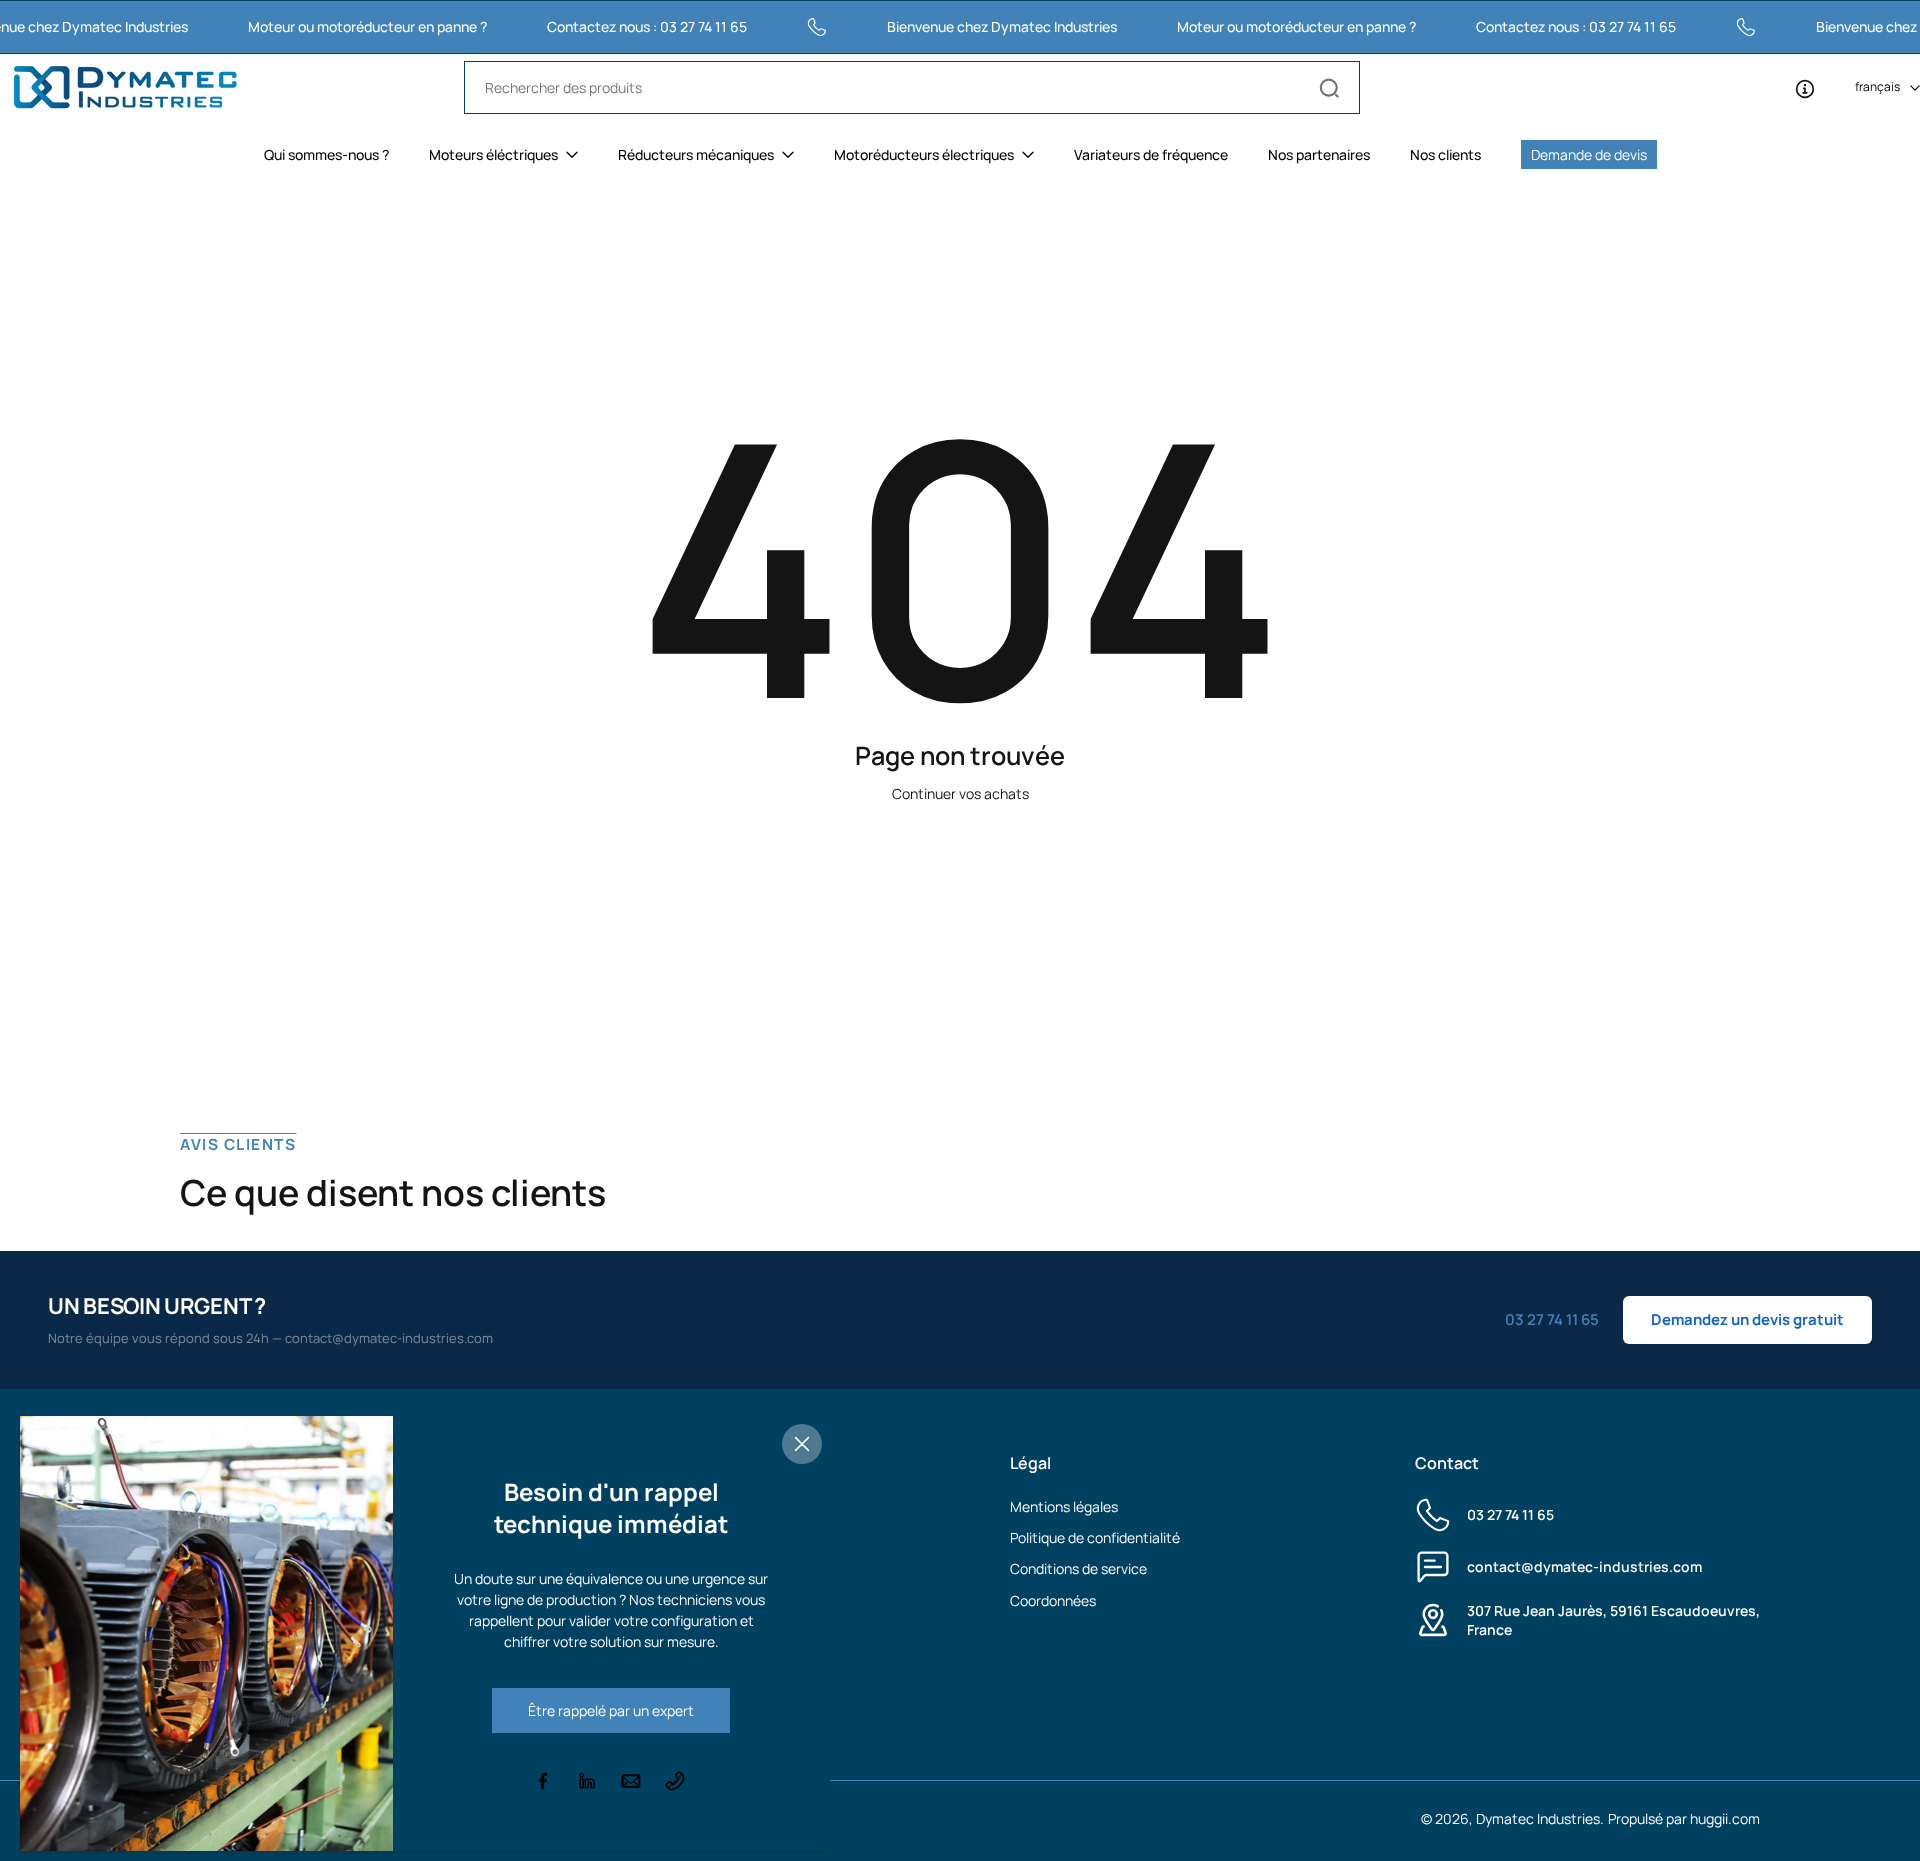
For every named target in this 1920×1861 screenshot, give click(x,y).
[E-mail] (631, 1781)
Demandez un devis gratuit (1747, 1319)
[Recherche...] (1329, 88)
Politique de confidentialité (1095, 1537)
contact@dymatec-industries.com (1584, 1566)
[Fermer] (802, 1444)
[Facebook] (543, 1781)
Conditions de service (1078, 1568)
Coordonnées (1053, 1600)
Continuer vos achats (960, 793)
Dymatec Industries (1538, 1818)
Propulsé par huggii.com (1684, 1818)
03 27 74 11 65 (1510, 1514)
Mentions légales (1064, 1506)
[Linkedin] (587, 1781)
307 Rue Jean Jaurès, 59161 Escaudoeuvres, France (1613, 1620)
